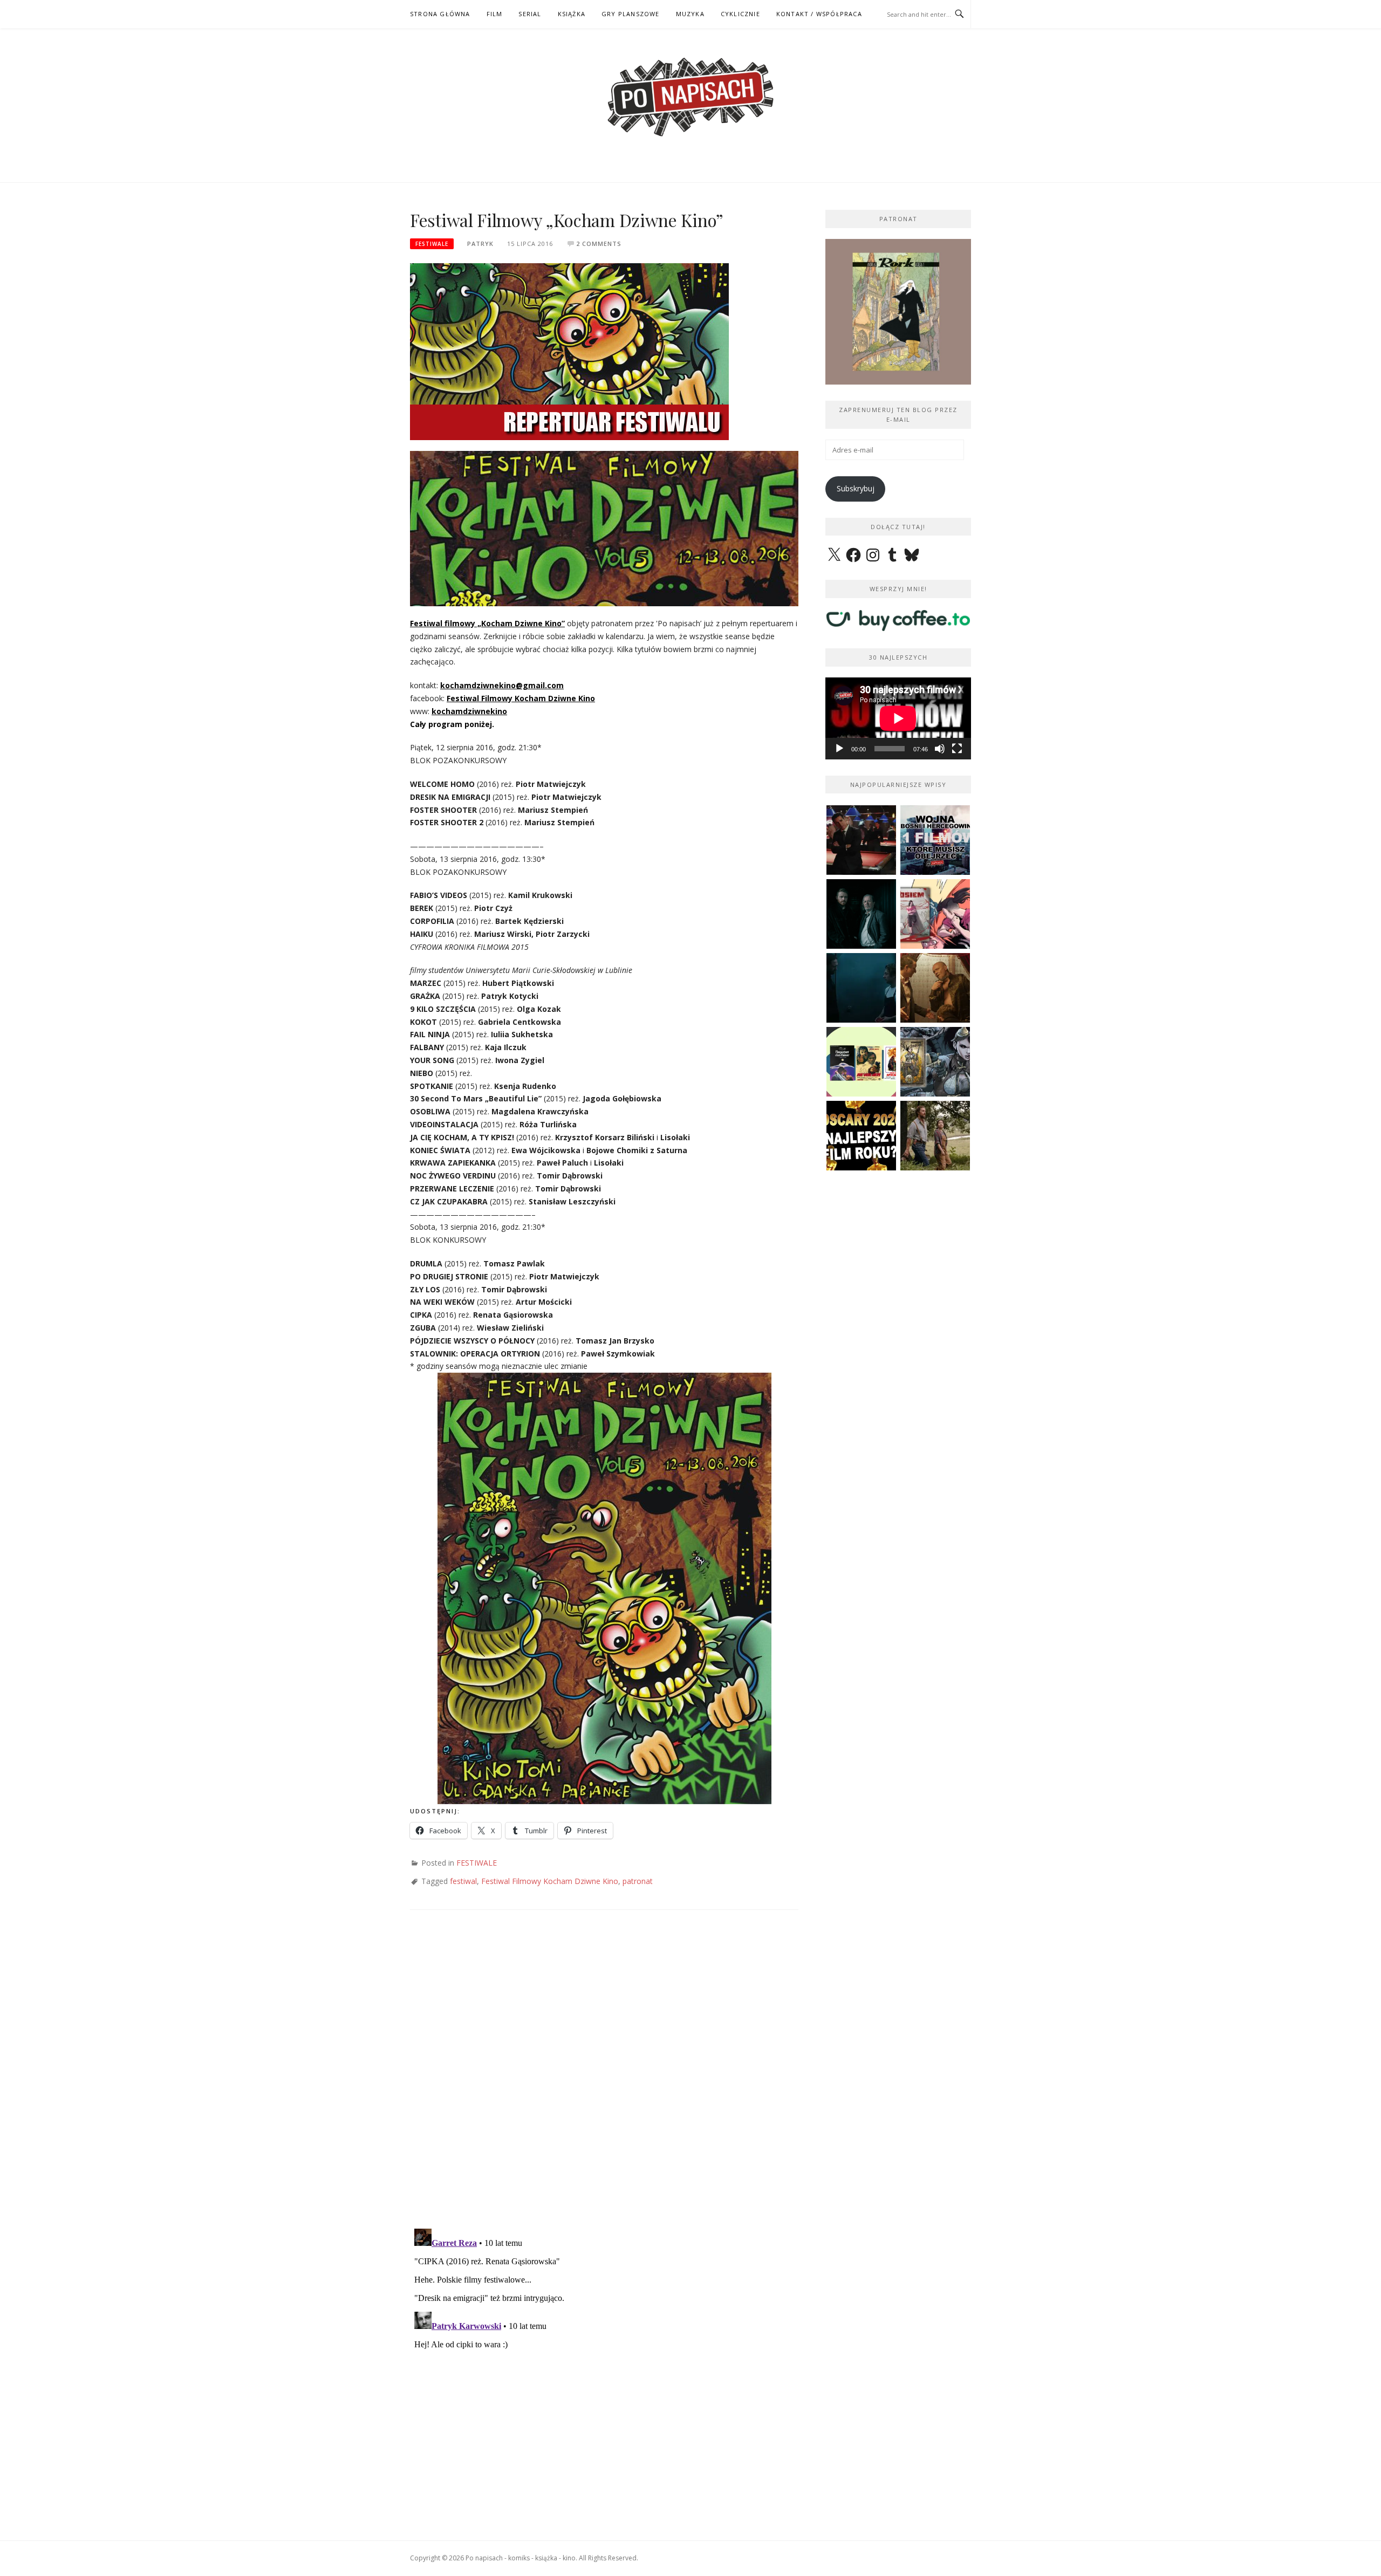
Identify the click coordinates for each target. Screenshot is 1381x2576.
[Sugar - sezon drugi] (861, 840)
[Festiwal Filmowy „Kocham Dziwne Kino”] (569, 351)
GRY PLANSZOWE (631, 14)
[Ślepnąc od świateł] (935, 988)
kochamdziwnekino (469, 711)
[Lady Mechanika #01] (935, 1062)
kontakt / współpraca (819, 14)
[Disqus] (604, 2079)
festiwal (463, 1881)
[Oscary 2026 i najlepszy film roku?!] (861, 1136)
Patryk (480, 244)
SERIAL (530, 14)
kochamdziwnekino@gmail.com (502, 685)
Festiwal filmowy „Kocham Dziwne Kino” (487, 623)
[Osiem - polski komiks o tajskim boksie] (935, 914)
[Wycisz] (940, 749)
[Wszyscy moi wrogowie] (935, 1136)
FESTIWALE (432, 244)
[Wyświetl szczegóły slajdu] (906, 312)
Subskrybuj (856, 488)
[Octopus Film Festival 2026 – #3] (861, 1062)
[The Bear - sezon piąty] (861, 988)
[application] (898, 718)
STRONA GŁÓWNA (440, 14)
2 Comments (599, 244)
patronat (638, 1881)
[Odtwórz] (839, 749)
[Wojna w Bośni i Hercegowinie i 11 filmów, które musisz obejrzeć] (935, 840)
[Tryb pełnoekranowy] (957, 749)
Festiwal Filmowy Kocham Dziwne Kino (521, 698)
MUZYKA (690, 14)
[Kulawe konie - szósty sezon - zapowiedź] (861, 914)
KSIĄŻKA (572, 14)
